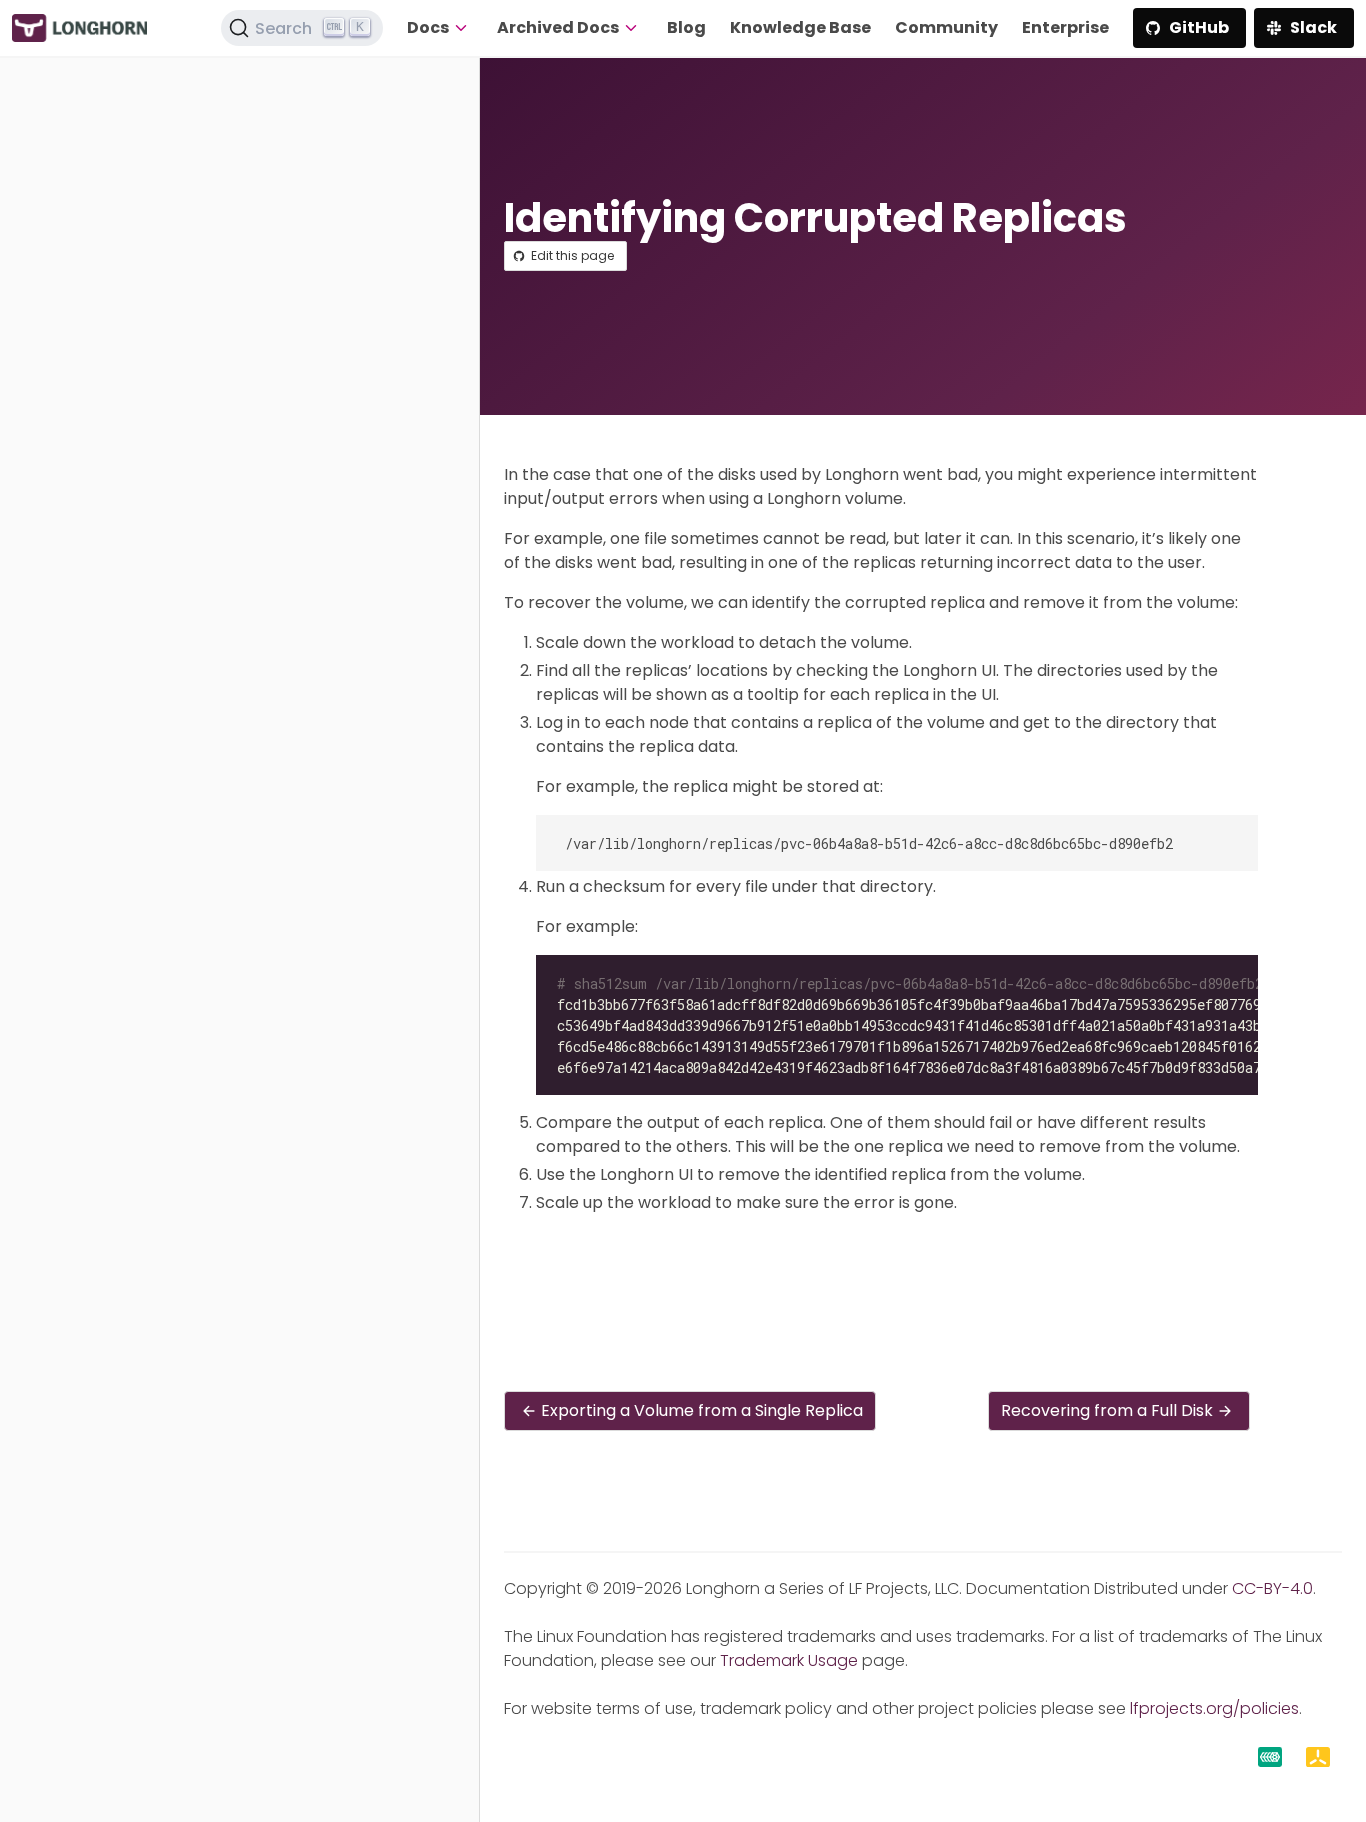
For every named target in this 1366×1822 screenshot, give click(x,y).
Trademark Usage (789, 1660)
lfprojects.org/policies (1214, 1708)
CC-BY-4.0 (1272, 1588)
